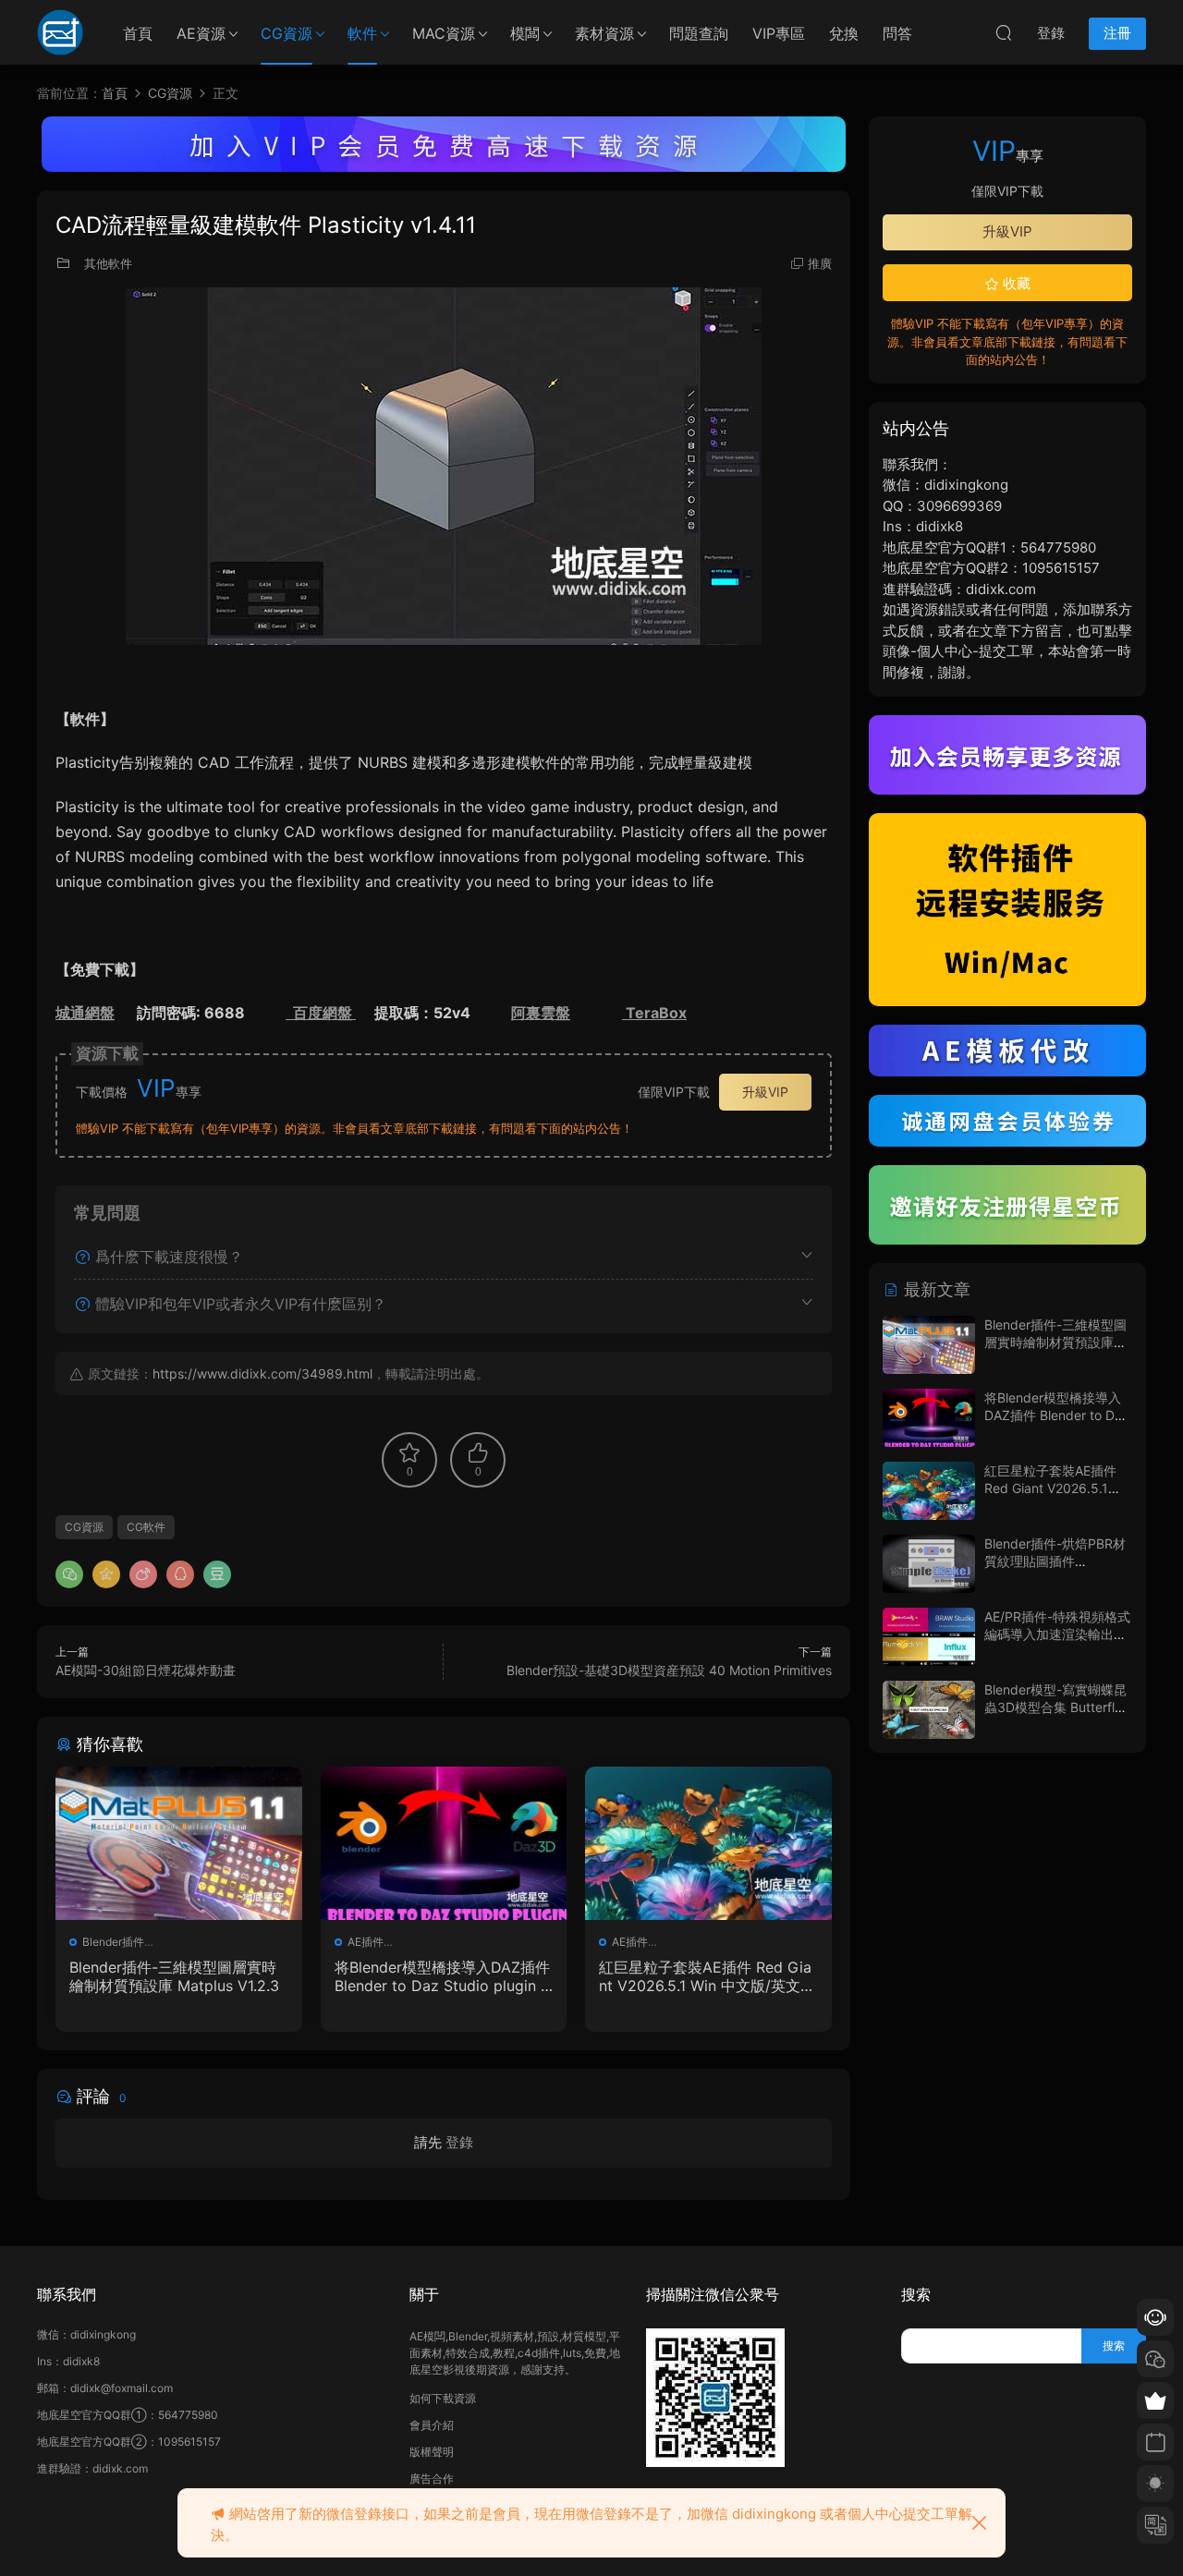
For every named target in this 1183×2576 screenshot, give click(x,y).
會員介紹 (432, 2425)
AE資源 (201, 33)
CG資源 (287, 33)
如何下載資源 (443, 2398)
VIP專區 (779, 33)
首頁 (138, 33)
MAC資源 (444, 33)
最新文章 (935, 1289)
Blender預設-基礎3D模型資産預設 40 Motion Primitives (669, 1670)
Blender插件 (113, 1942)
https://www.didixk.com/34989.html (262, 1373)
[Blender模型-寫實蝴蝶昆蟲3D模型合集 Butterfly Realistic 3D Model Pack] (929, 1710)
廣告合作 (432, 2479)
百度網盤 (321, 1013)
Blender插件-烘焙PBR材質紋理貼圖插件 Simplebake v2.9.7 (1055, 1561)
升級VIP (765, 1092)
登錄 (459, 2142)
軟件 (362, 33)
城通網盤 (85, 1013)
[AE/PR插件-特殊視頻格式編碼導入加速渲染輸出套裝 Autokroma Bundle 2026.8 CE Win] (929, 1637)
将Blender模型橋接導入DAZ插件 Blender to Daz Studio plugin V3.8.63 (443, 1976)
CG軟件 (146, 1527)
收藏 (1015, 283)
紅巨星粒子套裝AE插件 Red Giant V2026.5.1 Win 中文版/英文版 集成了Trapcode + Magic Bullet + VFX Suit (707, 1976)
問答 (897, 33)
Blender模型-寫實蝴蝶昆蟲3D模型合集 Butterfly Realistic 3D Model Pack (1057, 1707)
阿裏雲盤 (541, 1013)
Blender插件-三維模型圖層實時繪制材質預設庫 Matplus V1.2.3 (174, 1976)
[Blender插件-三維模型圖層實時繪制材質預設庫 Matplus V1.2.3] (179, 1843)
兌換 (844, 33)
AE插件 (366, 1942)
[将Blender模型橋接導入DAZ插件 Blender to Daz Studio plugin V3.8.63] (444, 1843)
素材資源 (604, 33)
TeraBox (654, 1013)
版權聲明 (432, 2452)
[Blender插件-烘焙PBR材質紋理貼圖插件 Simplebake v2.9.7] (929, 1564)
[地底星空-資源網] (60, 32)
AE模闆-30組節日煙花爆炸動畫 (146, 1670)
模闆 (525, 33)
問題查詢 (699, 33)
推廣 (820, 263)
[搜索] (1004, 32)
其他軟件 (108, 263)
